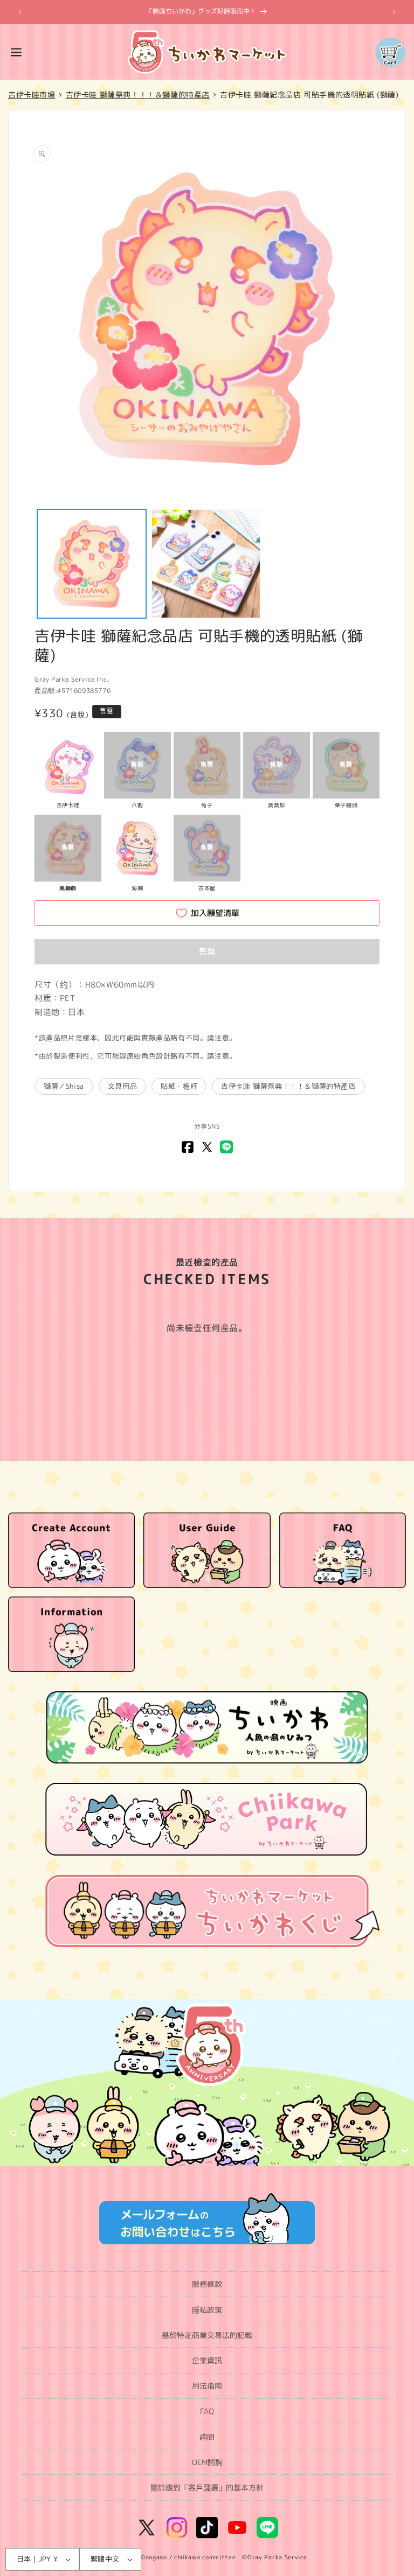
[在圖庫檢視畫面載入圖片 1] (92, 564)
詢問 (207, 2437)
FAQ (207, 2411)
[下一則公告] (394, 12)
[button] (16, 52)
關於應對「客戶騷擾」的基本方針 (207, 2487)
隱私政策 (207, 2310)
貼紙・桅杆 (179, 1086)
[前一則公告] (20, 12)
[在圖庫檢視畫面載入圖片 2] (206, 564)
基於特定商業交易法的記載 (207, 2335)
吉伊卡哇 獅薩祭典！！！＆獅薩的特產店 (288, 1086)
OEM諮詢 (207, 2462)
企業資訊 (207, 2360)
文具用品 (122, 1086)
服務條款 (207, 2284)
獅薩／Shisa (64, 1086)
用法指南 (207, 2386)
